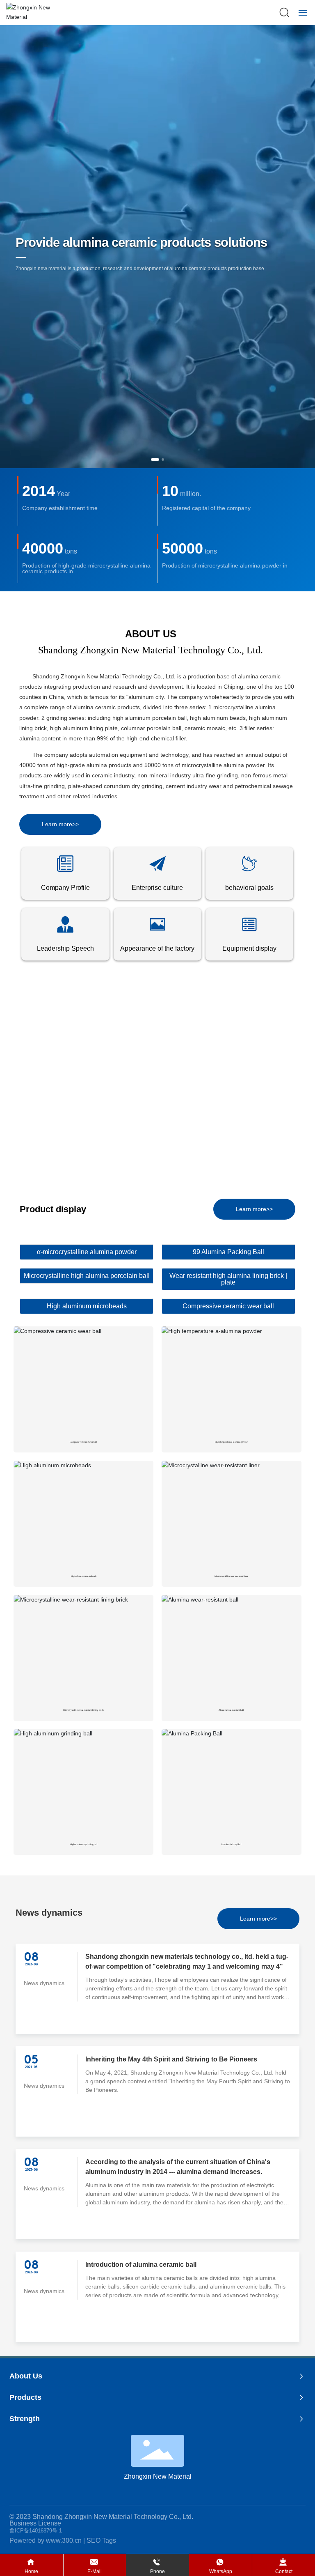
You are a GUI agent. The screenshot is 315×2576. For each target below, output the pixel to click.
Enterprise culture (157, 888)
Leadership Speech (65, 948)
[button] (155, 460)
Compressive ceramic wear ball (228, 1306)
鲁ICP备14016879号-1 (36, 2531)
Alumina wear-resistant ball (231, 1710)
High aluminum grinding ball (84, 1844)
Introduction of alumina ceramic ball (141, 2265)
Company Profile (65, 888)
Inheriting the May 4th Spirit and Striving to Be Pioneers (171, 2059)
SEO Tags (101, 2540)
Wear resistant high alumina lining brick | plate (228, 1279)
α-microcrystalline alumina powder (87, 1252)
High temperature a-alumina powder (231, 1442)
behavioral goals (249, 888)
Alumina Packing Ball (231, 1844)
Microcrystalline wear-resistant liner (231, 1576)
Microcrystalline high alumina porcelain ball (87, 1276)
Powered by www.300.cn (46, 2540)
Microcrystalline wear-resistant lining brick (83, 1710)
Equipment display (249, 948)
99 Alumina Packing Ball (228, 1252)
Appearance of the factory (157, 948)
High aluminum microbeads (87, 1306)
